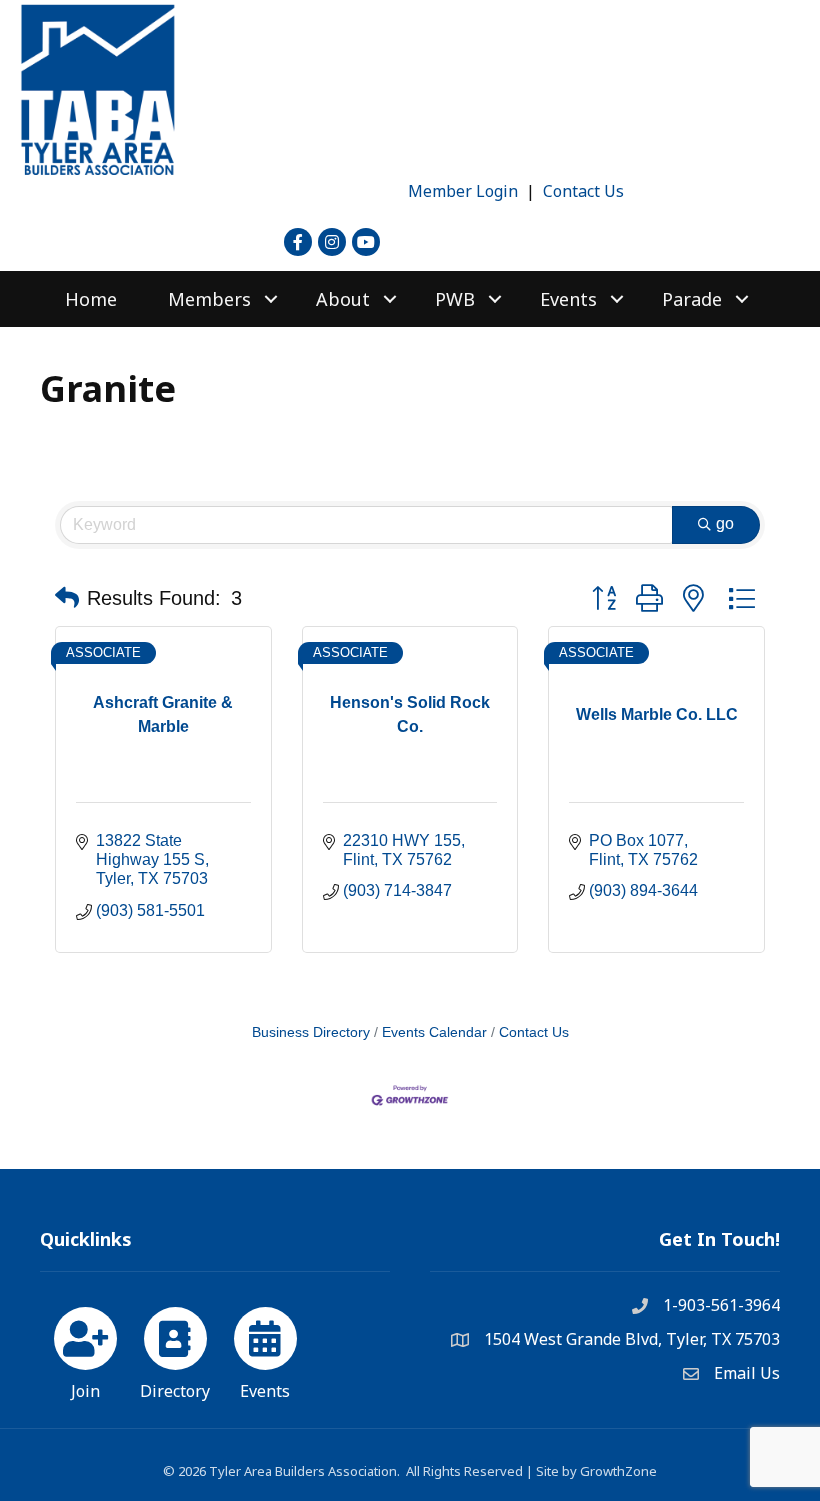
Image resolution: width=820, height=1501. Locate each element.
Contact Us (583, 191)
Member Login (463, 191)
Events (568, 299)
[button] (67, 598)
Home (91, 299)
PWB (455, 299)
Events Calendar (434, 1032)
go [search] (725, 523)
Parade (692, 299)
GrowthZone (618, 1471)
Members (209, 299)
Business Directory (311, 1032)
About (343, 299)
